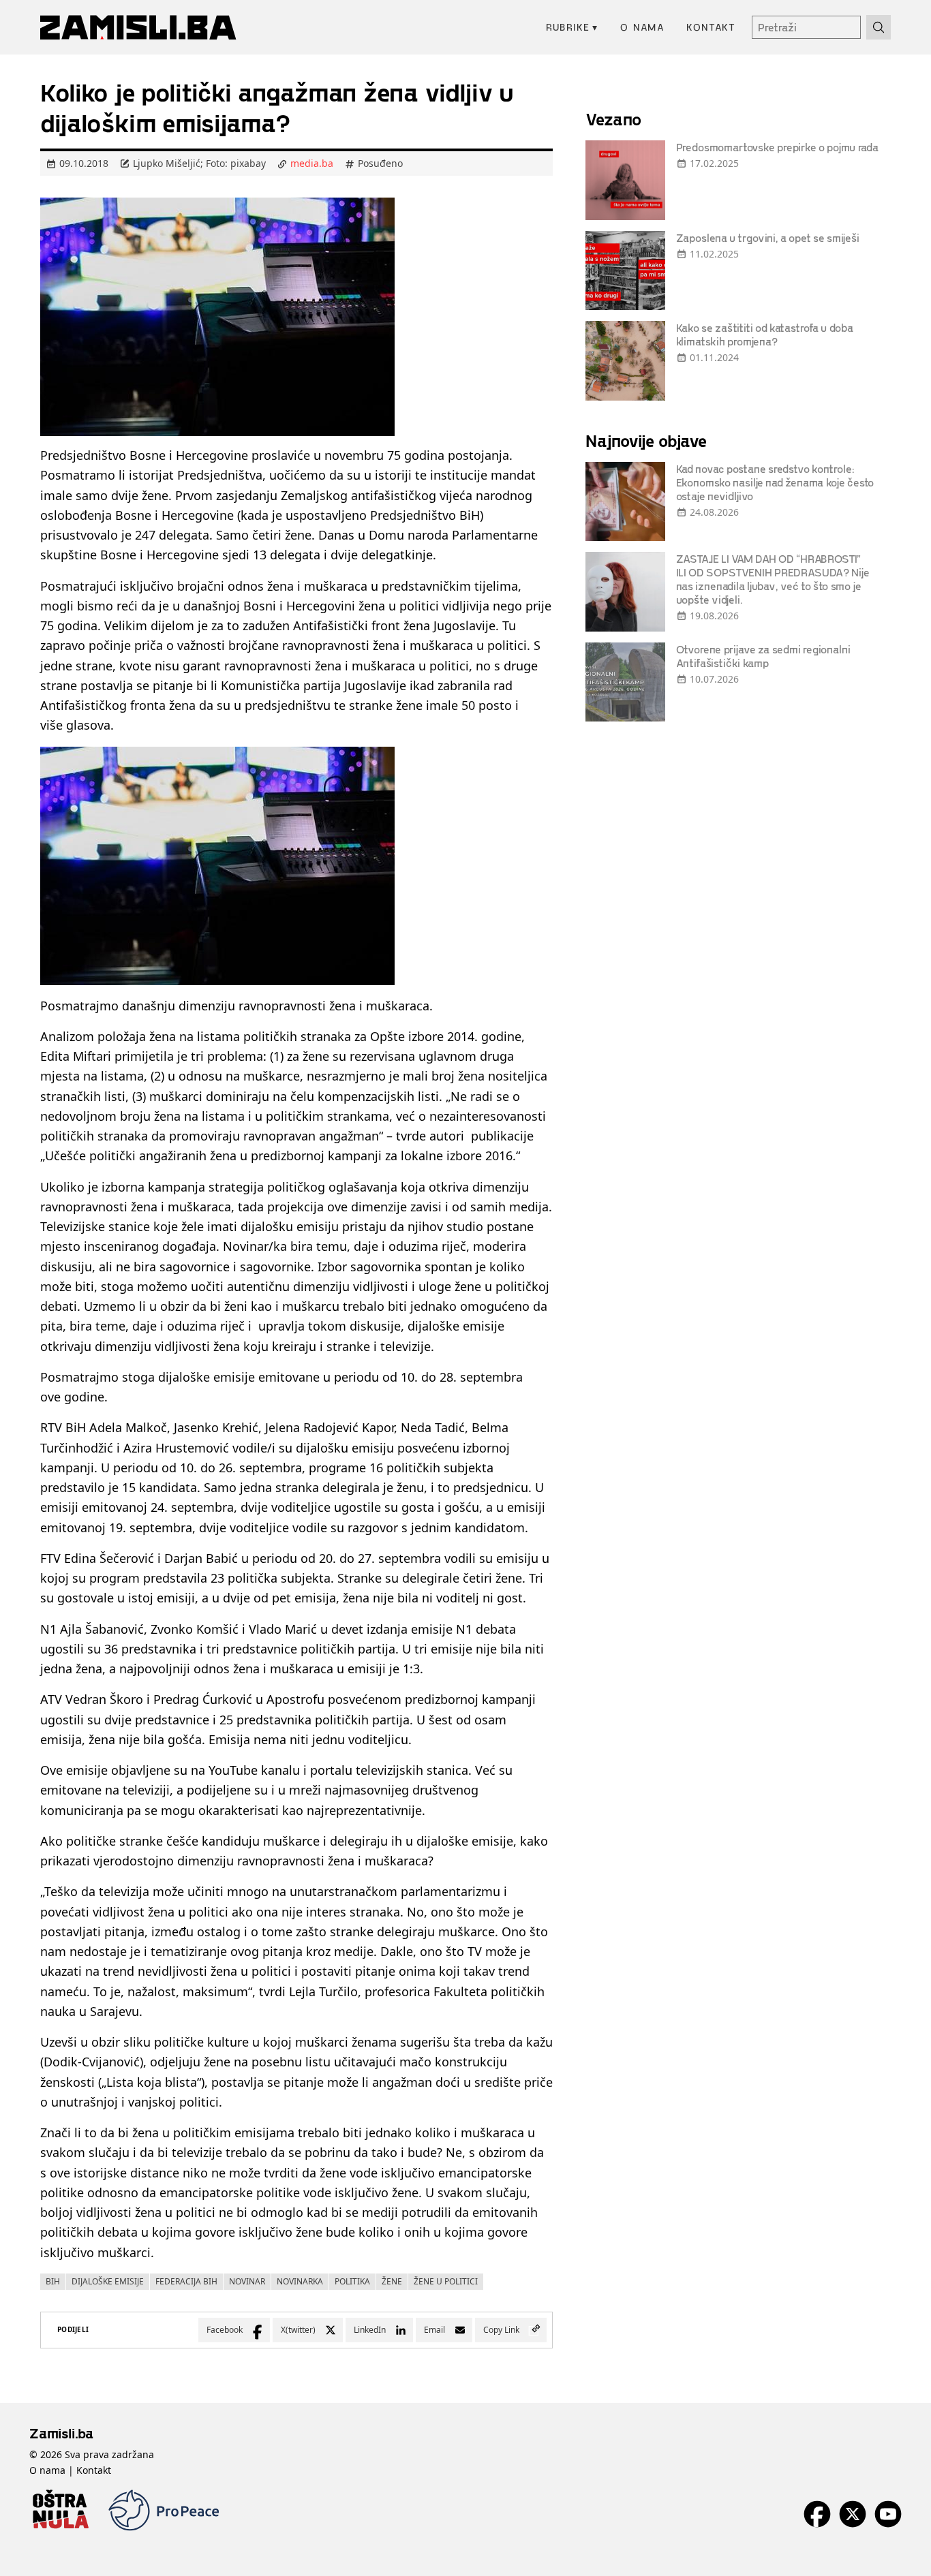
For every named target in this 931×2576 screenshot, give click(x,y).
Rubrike (572, 27)
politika (352, 2281)
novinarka (300, 2281)
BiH (53, 2281)
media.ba (312, 163)
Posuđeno (380, 163)
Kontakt (711, 27)
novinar (247, 2281)
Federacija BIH (186, 2281)
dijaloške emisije (108, 2281)
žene (392, 2281)
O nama (642, 27)
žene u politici (446, 2281)
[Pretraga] (879, 27)
